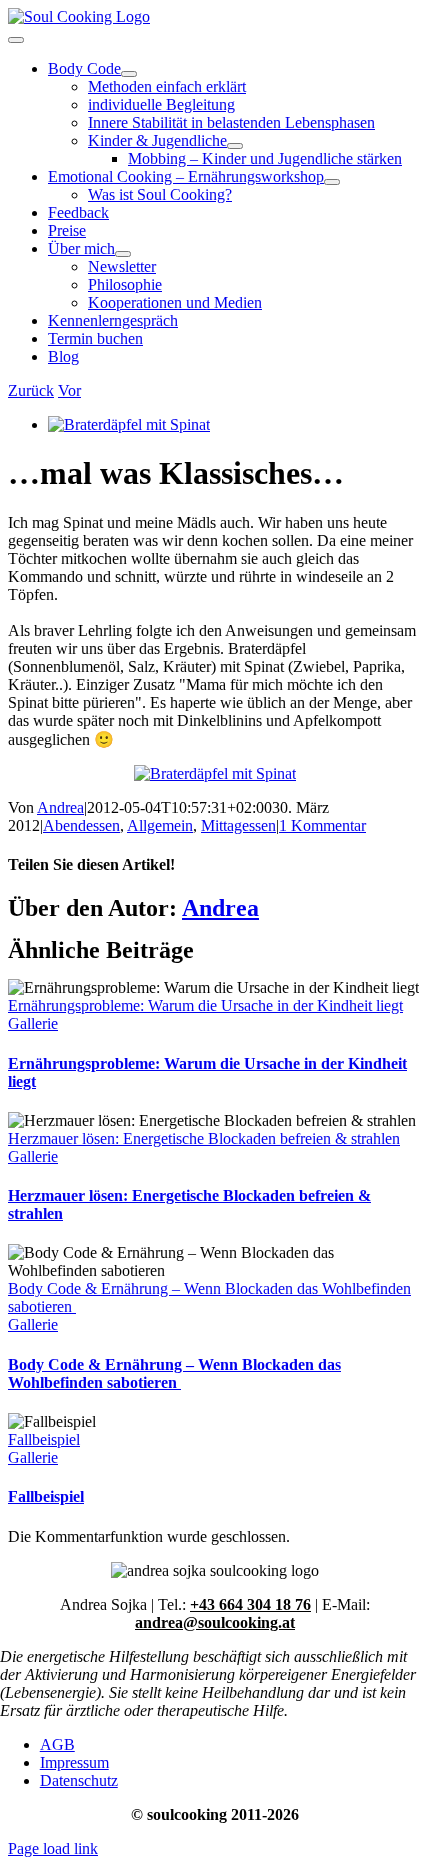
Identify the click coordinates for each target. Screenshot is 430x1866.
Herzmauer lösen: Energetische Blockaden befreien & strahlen (204, 1138)
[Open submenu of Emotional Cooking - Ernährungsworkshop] (332, 182)
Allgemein (160, 825)
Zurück (31, 390)
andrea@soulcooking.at (215, 1622)
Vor (69, 390)
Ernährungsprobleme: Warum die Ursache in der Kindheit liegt (205, 1005)
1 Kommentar (322, 825)
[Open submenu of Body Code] (129, 74)
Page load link (53, 1848)
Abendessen (81, 825)
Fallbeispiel (44, 1439)
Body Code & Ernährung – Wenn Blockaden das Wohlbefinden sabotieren (174, 1373)
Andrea (60, 807)
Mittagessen (238, 825)
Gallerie (33, 1023)
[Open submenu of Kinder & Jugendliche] (235, 146)
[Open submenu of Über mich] (123, 254)
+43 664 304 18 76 (250, 1604)
